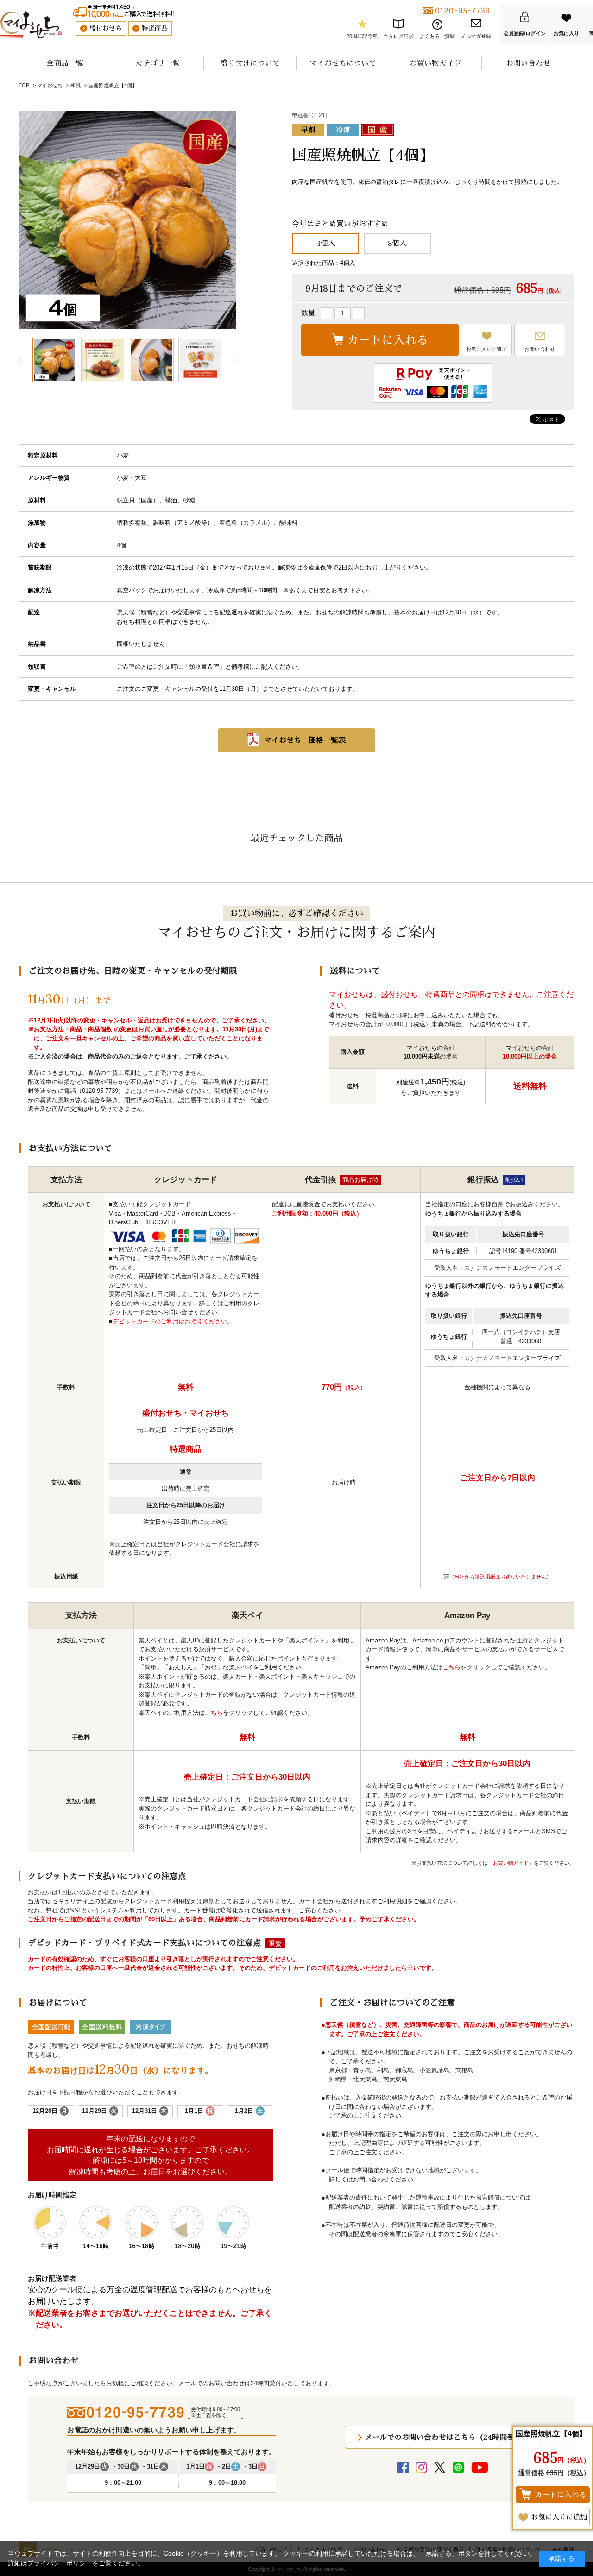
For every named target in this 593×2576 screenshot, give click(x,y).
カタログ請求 (398, 36)
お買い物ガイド (435, 63)
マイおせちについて (343, 63)
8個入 (397, 243)
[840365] (54, 360)
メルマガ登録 (476, 36)
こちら (214, 1713)
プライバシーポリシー (60, 2563)
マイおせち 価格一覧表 (305, 740)
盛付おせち (106, 28)
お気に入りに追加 (486, 349)
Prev (21, 360)
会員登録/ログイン (525, 33)
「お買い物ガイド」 (511, 1863)
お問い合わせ (528, 63)
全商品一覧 (65, 63)
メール (151, 1091)
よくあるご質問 (437, 36)
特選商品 (155, 28)
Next (233, 360)
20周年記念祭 (362, 36)
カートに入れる (388, 340)
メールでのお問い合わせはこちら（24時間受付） (447, 2437)
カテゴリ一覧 (158, 63)
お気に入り (566, 33)
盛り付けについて (250, 63)
